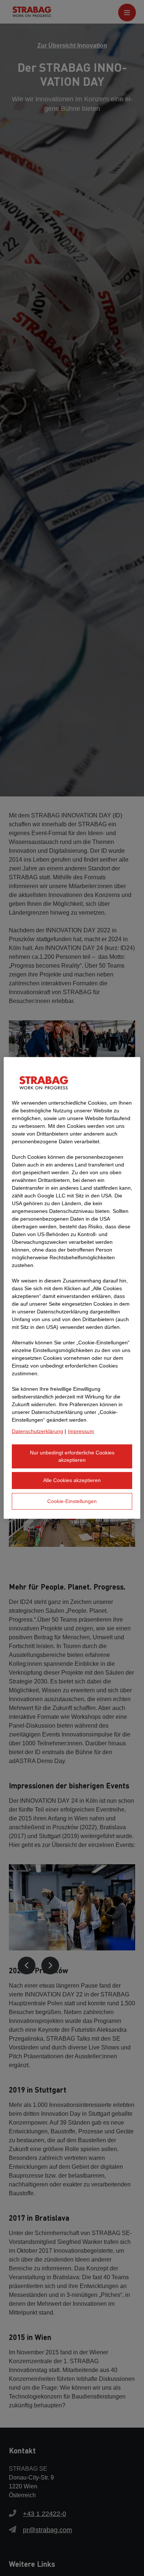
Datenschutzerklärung (37, 1431)
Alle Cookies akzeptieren (72, 1480)
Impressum (81, 1431)
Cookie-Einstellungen (72, 1501)
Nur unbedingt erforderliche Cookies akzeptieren (72, 1456)
